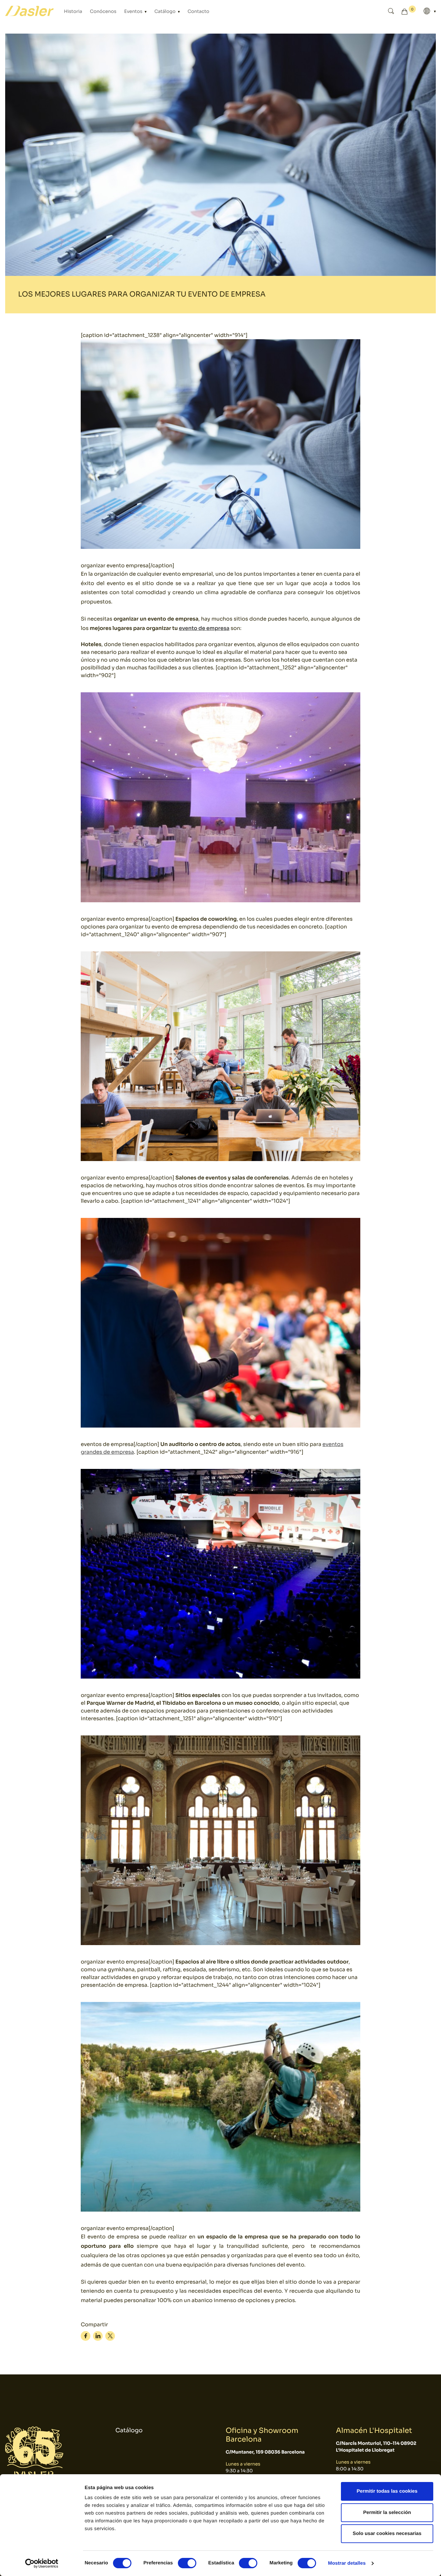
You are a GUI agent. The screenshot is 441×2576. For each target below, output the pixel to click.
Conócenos (103, 12)
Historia (73, 12)
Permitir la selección (387, 2513)
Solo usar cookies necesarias (387, 2534)
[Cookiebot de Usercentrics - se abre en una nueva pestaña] (42, 2563)
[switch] (187, 2563)
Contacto (198, 12)
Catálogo (165, 12)
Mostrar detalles (347, 2563)
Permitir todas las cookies (387, 2491)
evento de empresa (204, 628)
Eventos (134, 12)
